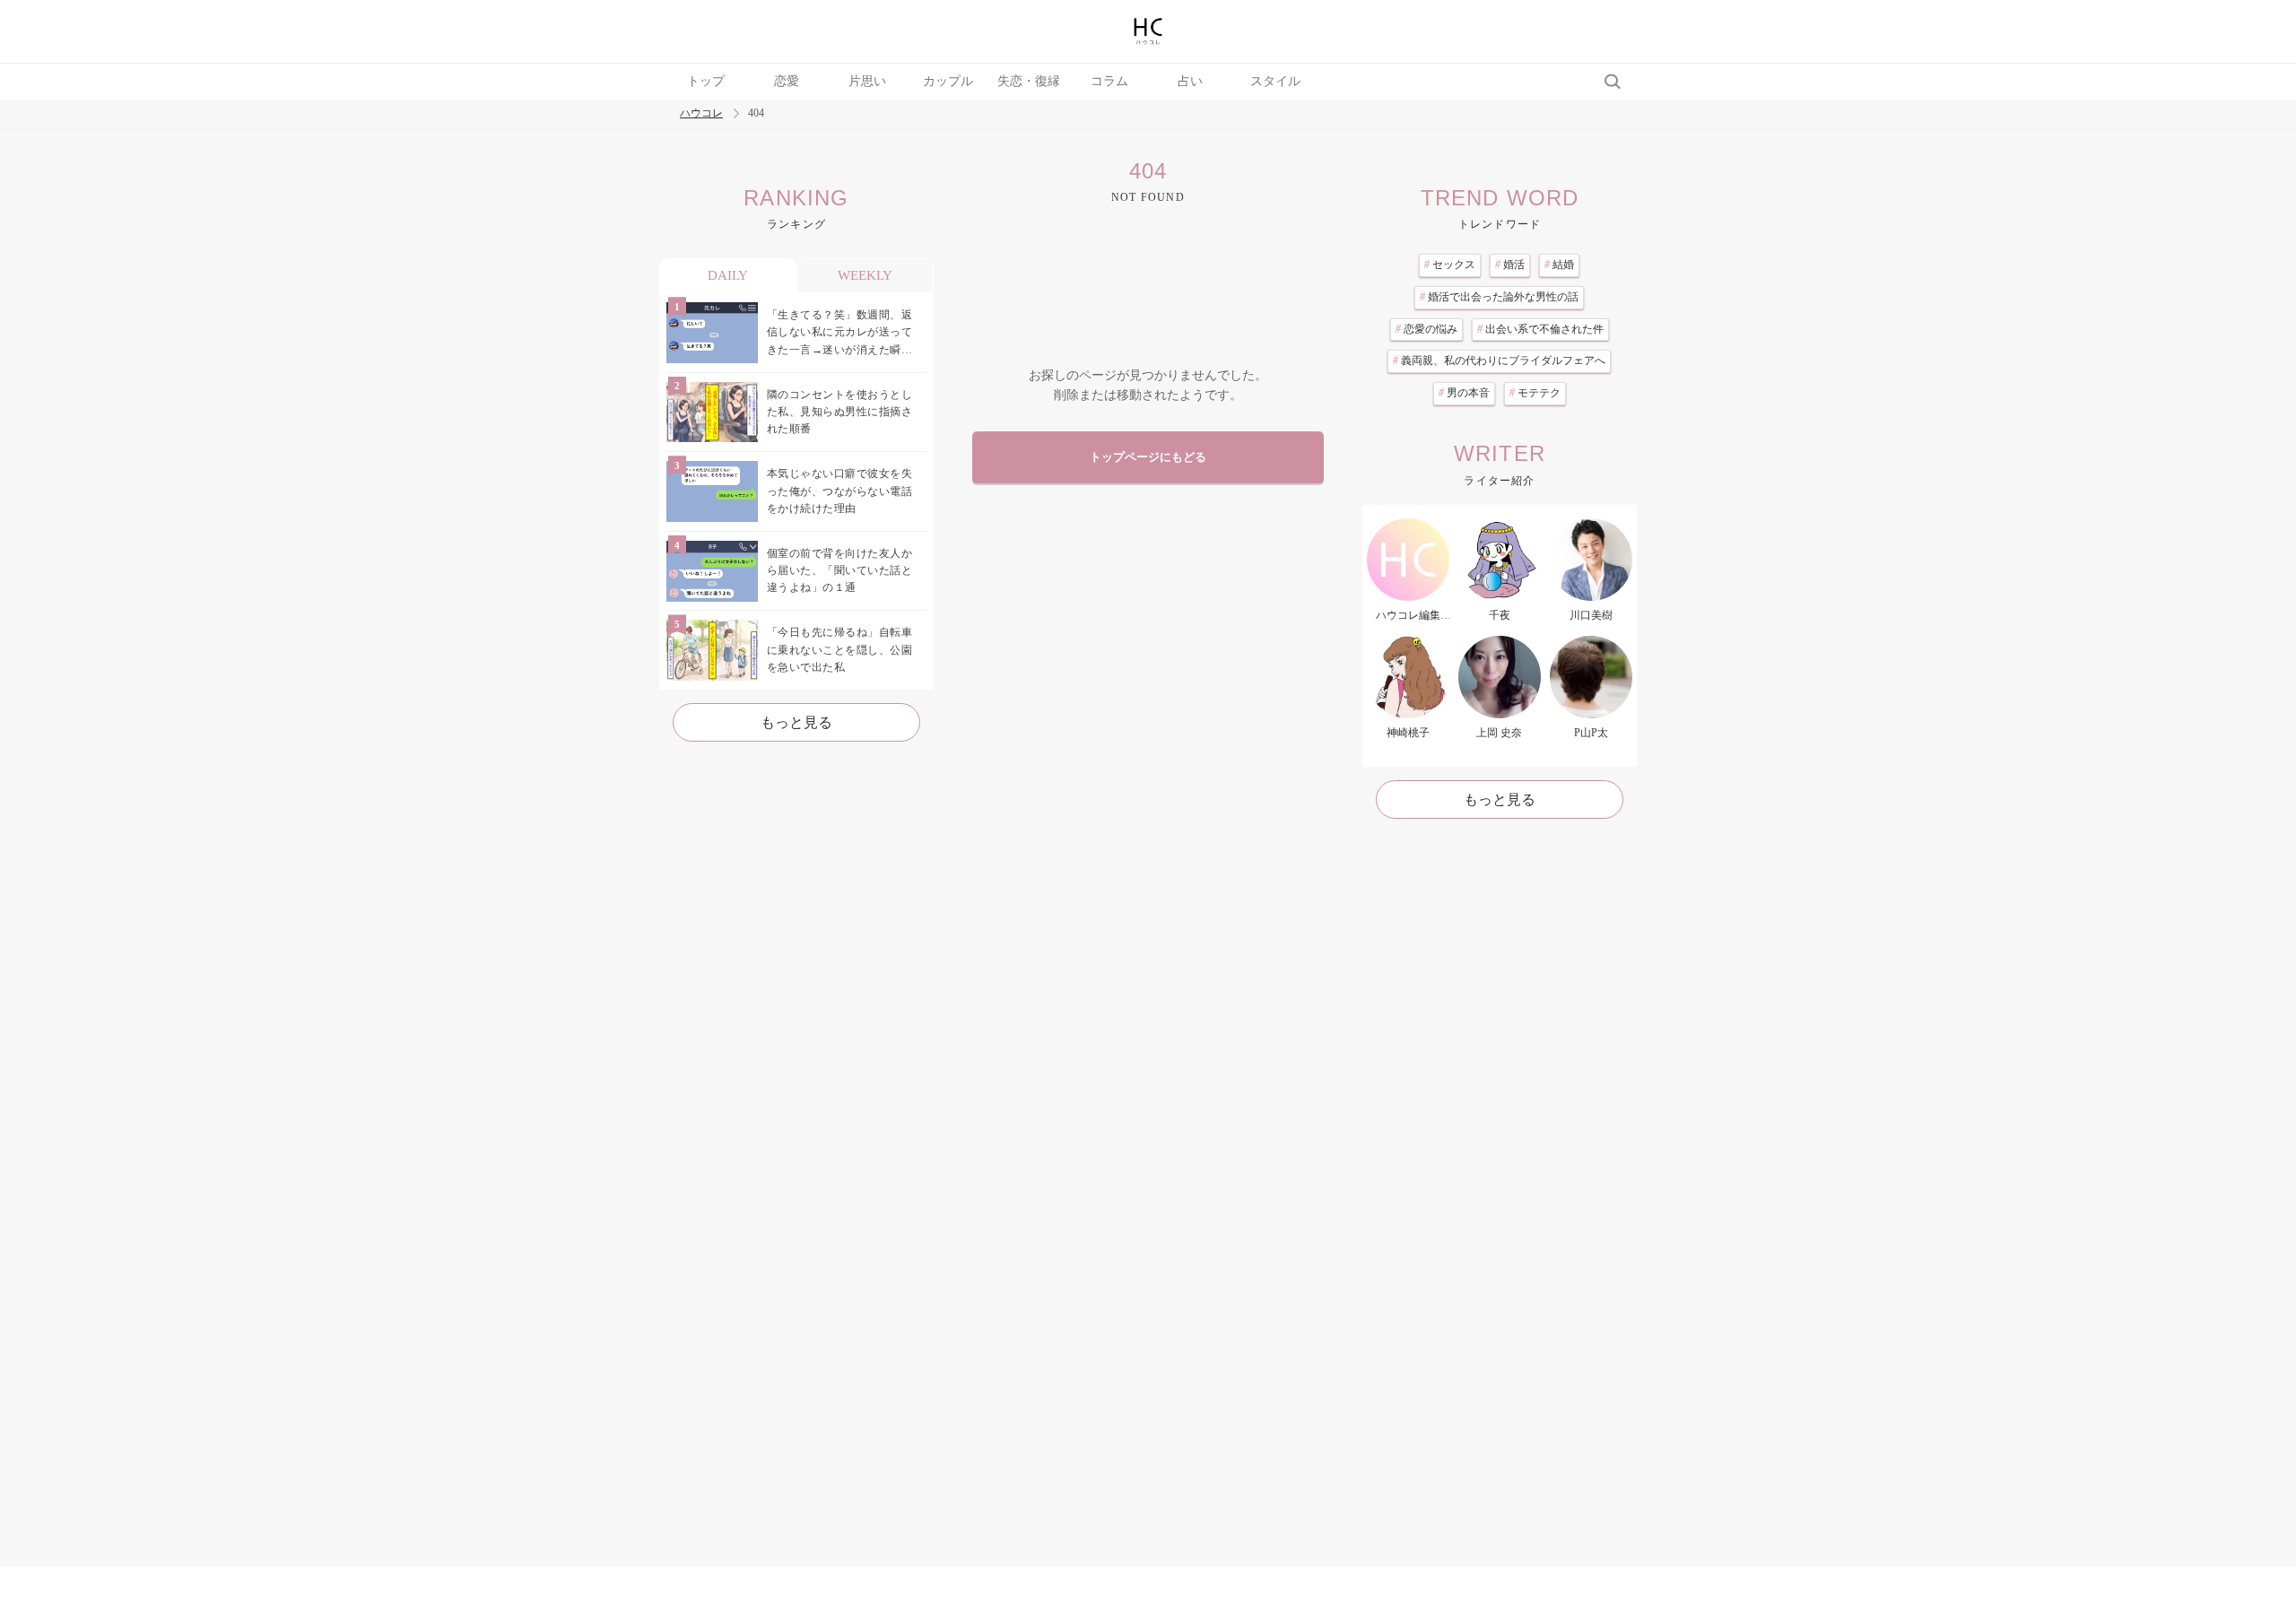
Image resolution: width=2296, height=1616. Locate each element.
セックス (1450, 265)
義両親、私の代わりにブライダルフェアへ (1499, 361)
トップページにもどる (1148, 457)
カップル (948, 81)
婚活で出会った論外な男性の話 (1499, 297)
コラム (1109, 81)
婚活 (1510, 265)
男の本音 (1464, 393)
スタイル (1275, 81)
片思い (867, 81)
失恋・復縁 (1029, 81)
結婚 (1559, 265)
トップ (706, 81)
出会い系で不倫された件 (1540, 329)
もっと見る (796, 722)
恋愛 (787, 81)
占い (1190, 81)
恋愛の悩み (1426, 329)
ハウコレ (701, 113)
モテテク (1535, 393)
